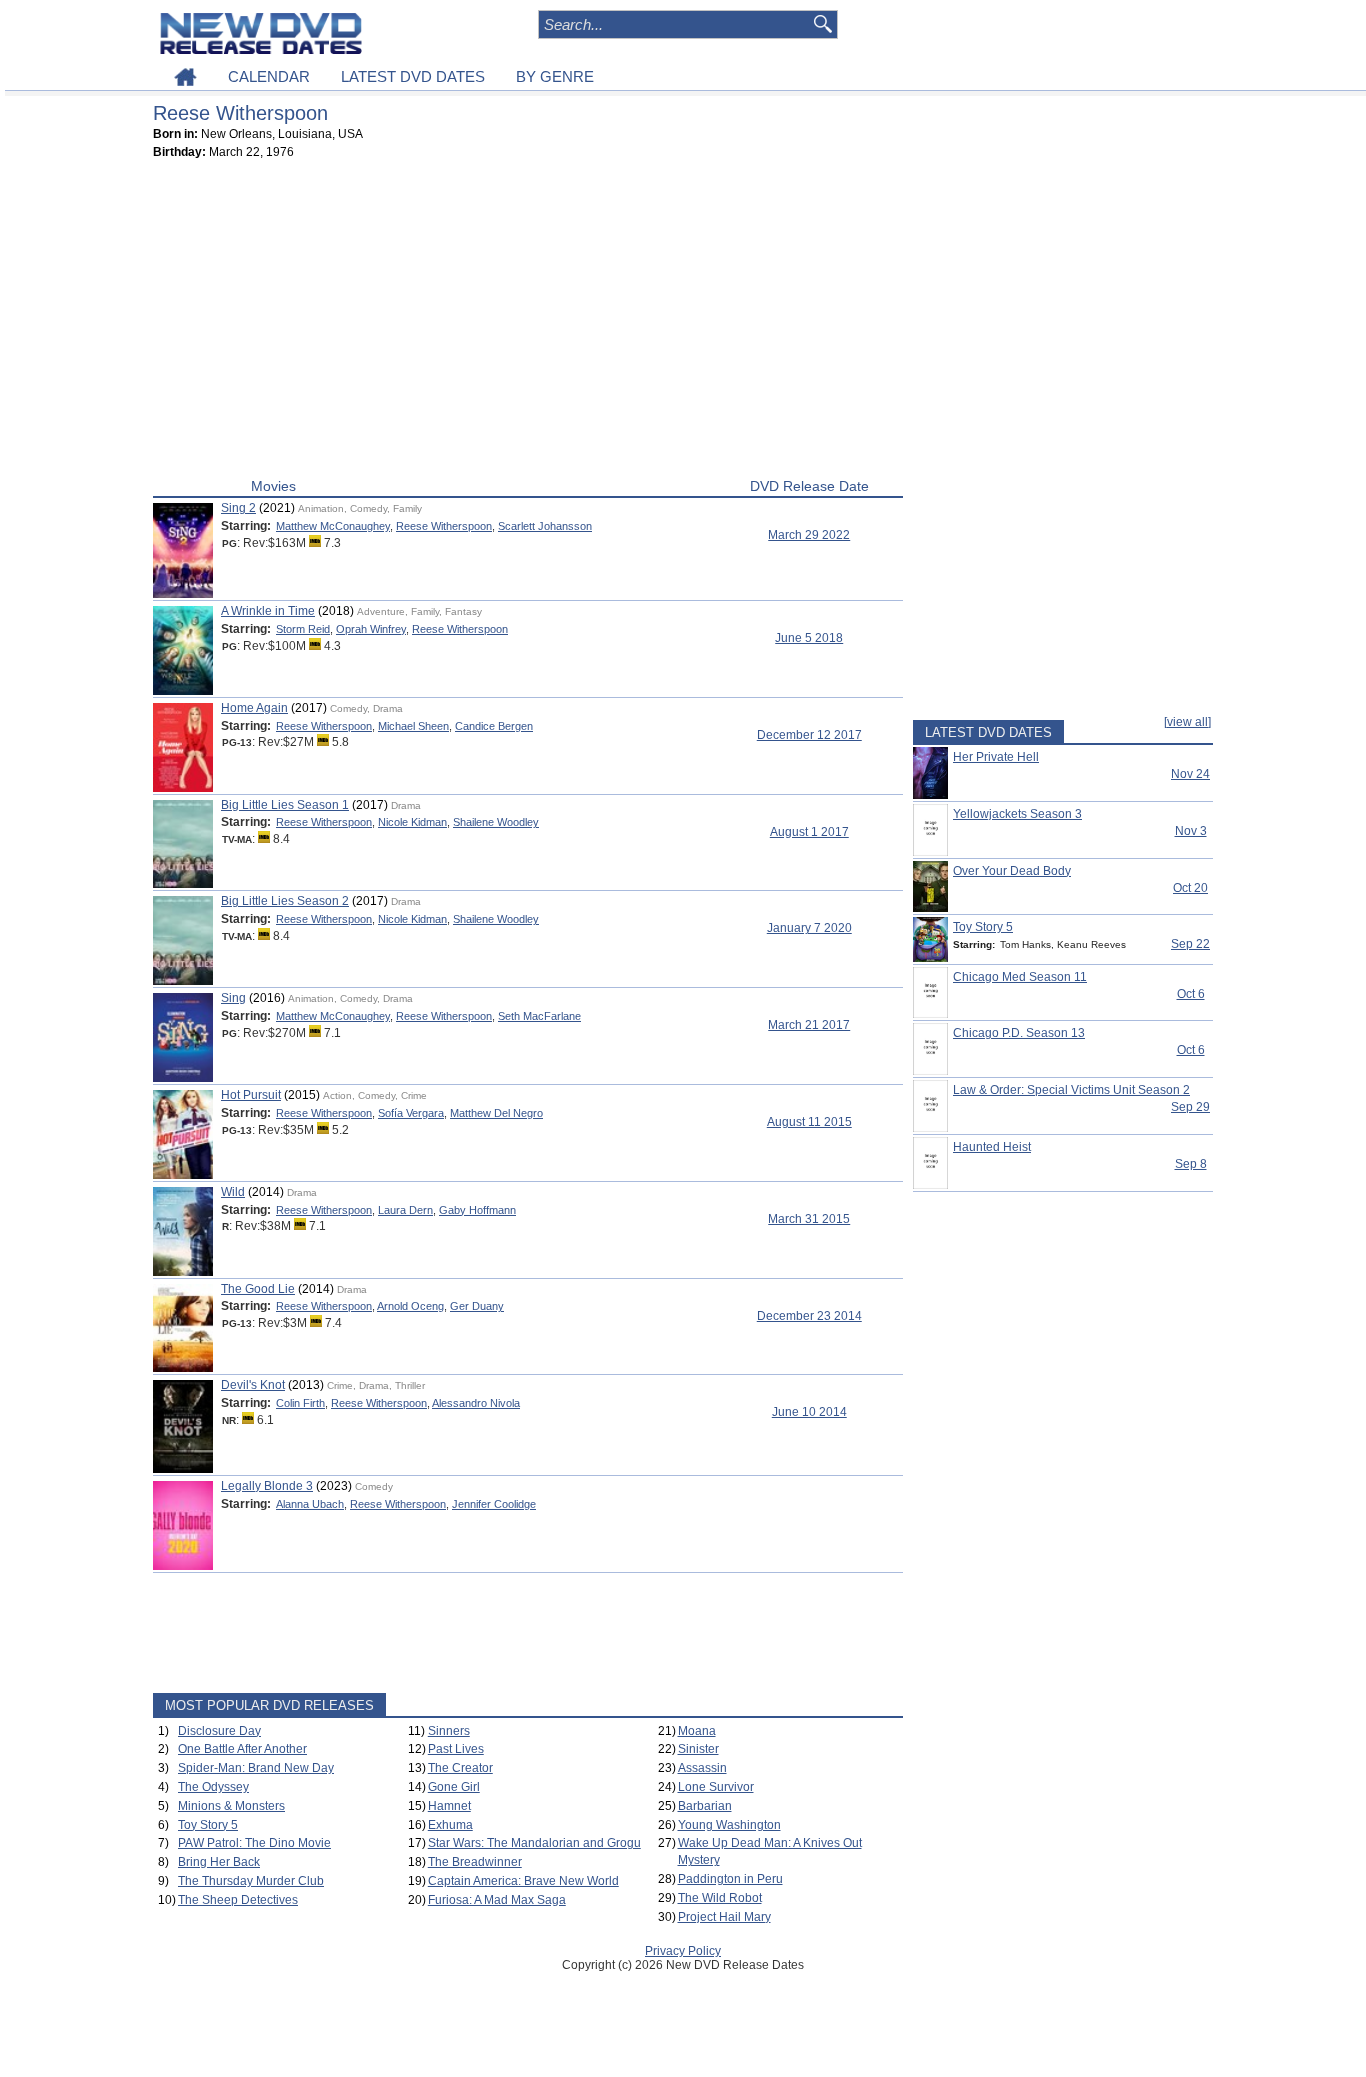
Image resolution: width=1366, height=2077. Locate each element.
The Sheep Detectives (238, 1900)
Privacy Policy (683, 1951)
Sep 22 (1190, 944)
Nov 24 (1190, 774)
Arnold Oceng (410, 1306)
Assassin (702, 1768)
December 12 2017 (809, 735)
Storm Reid (303, 629)
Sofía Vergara (411, 1113)
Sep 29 (1190, 1107)
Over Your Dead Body (1012, 871)
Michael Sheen (413, 726)
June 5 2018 (809, 638)
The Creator (460, 1768)
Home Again (254, 708)
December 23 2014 (809, 1316)
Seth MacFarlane (539, 1016)
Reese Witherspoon (444, 526)
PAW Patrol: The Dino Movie (254, 1843)
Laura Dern (405, 1210)
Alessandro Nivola (476, 1403)
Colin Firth (300, 1403)
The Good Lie (258, 1289)
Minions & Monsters (231, 1806)
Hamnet (449, 1806)
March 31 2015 (809, 1219)
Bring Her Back (219, 1862)
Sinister (698, 1749)
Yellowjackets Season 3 (1017, 814)
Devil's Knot (253, 1385)
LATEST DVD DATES (413, 76)
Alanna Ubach (310, 1504)
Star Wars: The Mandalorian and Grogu (534, 1843)
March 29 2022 (809, 535)
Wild (233, 1192)
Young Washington (729, 1825)
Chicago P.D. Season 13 (1019, 1033)
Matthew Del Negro (496, 1113)
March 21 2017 (809, 1025)
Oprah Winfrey (371, 629)
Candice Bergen (494, 726)
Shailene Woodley (496, 822)
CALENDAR (269, 76)
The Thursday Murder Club (251, 1881)
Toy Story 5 (208, 1825)
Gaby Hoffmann (477, 1210)
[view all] (1187, 722)
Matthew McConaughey (333, 526)
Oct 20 (1190, 888)
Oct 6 (1191, 994)
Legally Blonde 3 (267, 1486)
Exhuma (450, 1825)
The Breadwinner (475, 1862)
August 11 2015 (809, 1122)
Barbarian (705, 1806)
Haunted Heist (992, 1147)
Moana (697, 1731)
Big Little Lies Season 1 (285, 805)
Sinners (449, 1731)
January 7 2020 (809, 928)
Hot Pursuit (251, 1095)
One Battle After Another (242, 1749)
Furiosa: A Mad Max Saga (497, 1900)
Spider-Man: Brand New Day (256, 1768)
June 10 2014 (809, 1412)
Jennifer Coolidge (494, 1504)
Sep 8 (1191, 1164)
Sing (233, 998)
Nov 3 (1191, 831)
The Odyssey (213, 1787)
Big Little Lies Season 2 (285, 901)
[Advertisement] (528, 323)
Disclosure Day (219, 1731)
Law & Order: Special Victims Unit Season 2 (1071, 1090)
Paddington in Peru (730, 1879)
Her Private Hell (996, 757)
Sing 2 (238, 508)
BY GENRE (555, 76)
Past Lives (456, 1749)
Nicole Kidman (412, 822)
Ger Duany (477, 1306)
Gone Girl (454, 1787)
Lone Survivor (716, 1787)
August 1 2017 (809, 832)
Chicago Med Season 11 (1020, 977)
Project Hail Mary (724, 1917)
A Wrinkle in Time (268, 611)
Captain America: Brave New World (523, 1881)
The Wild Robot (720, 1898)
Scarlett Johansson (545, 526)
